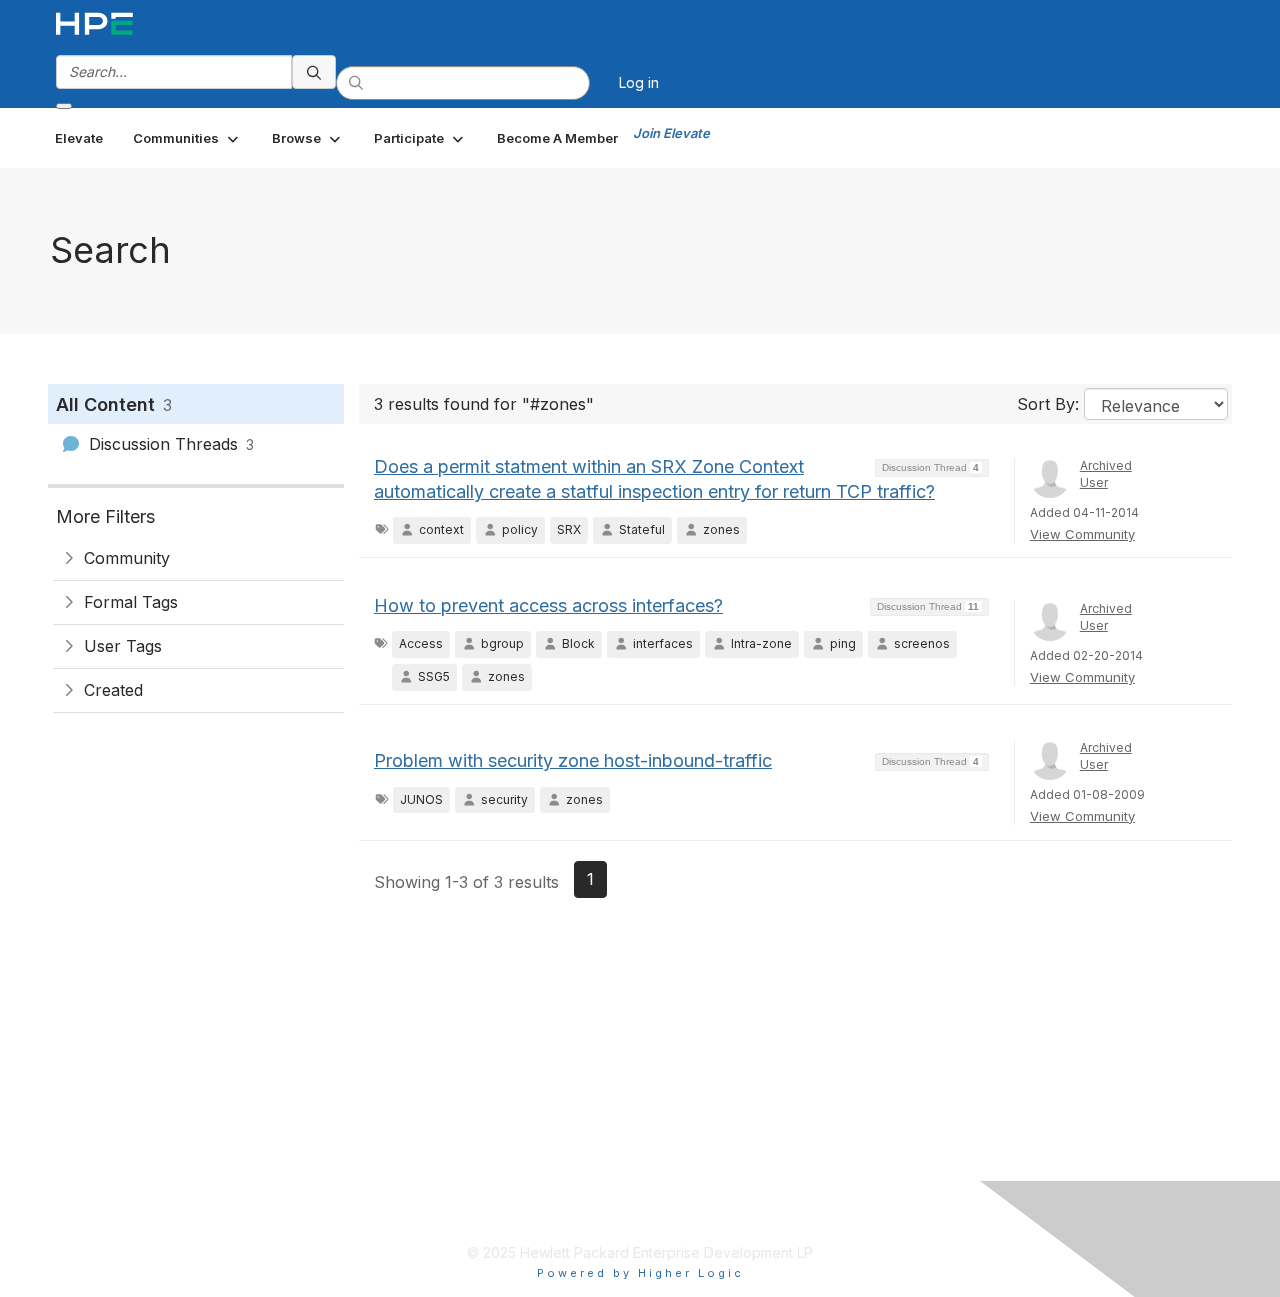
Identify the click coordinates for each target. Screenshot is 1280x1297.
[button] (187, 138)
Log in (639, 82)
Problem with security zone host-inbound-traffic (573, 760)
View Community (1082, 534)
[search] (314, 72)
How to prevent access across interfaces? (548, 605)
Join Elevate (671, 133)
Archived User (1106, 474)
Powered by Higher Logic (640, 1273)
